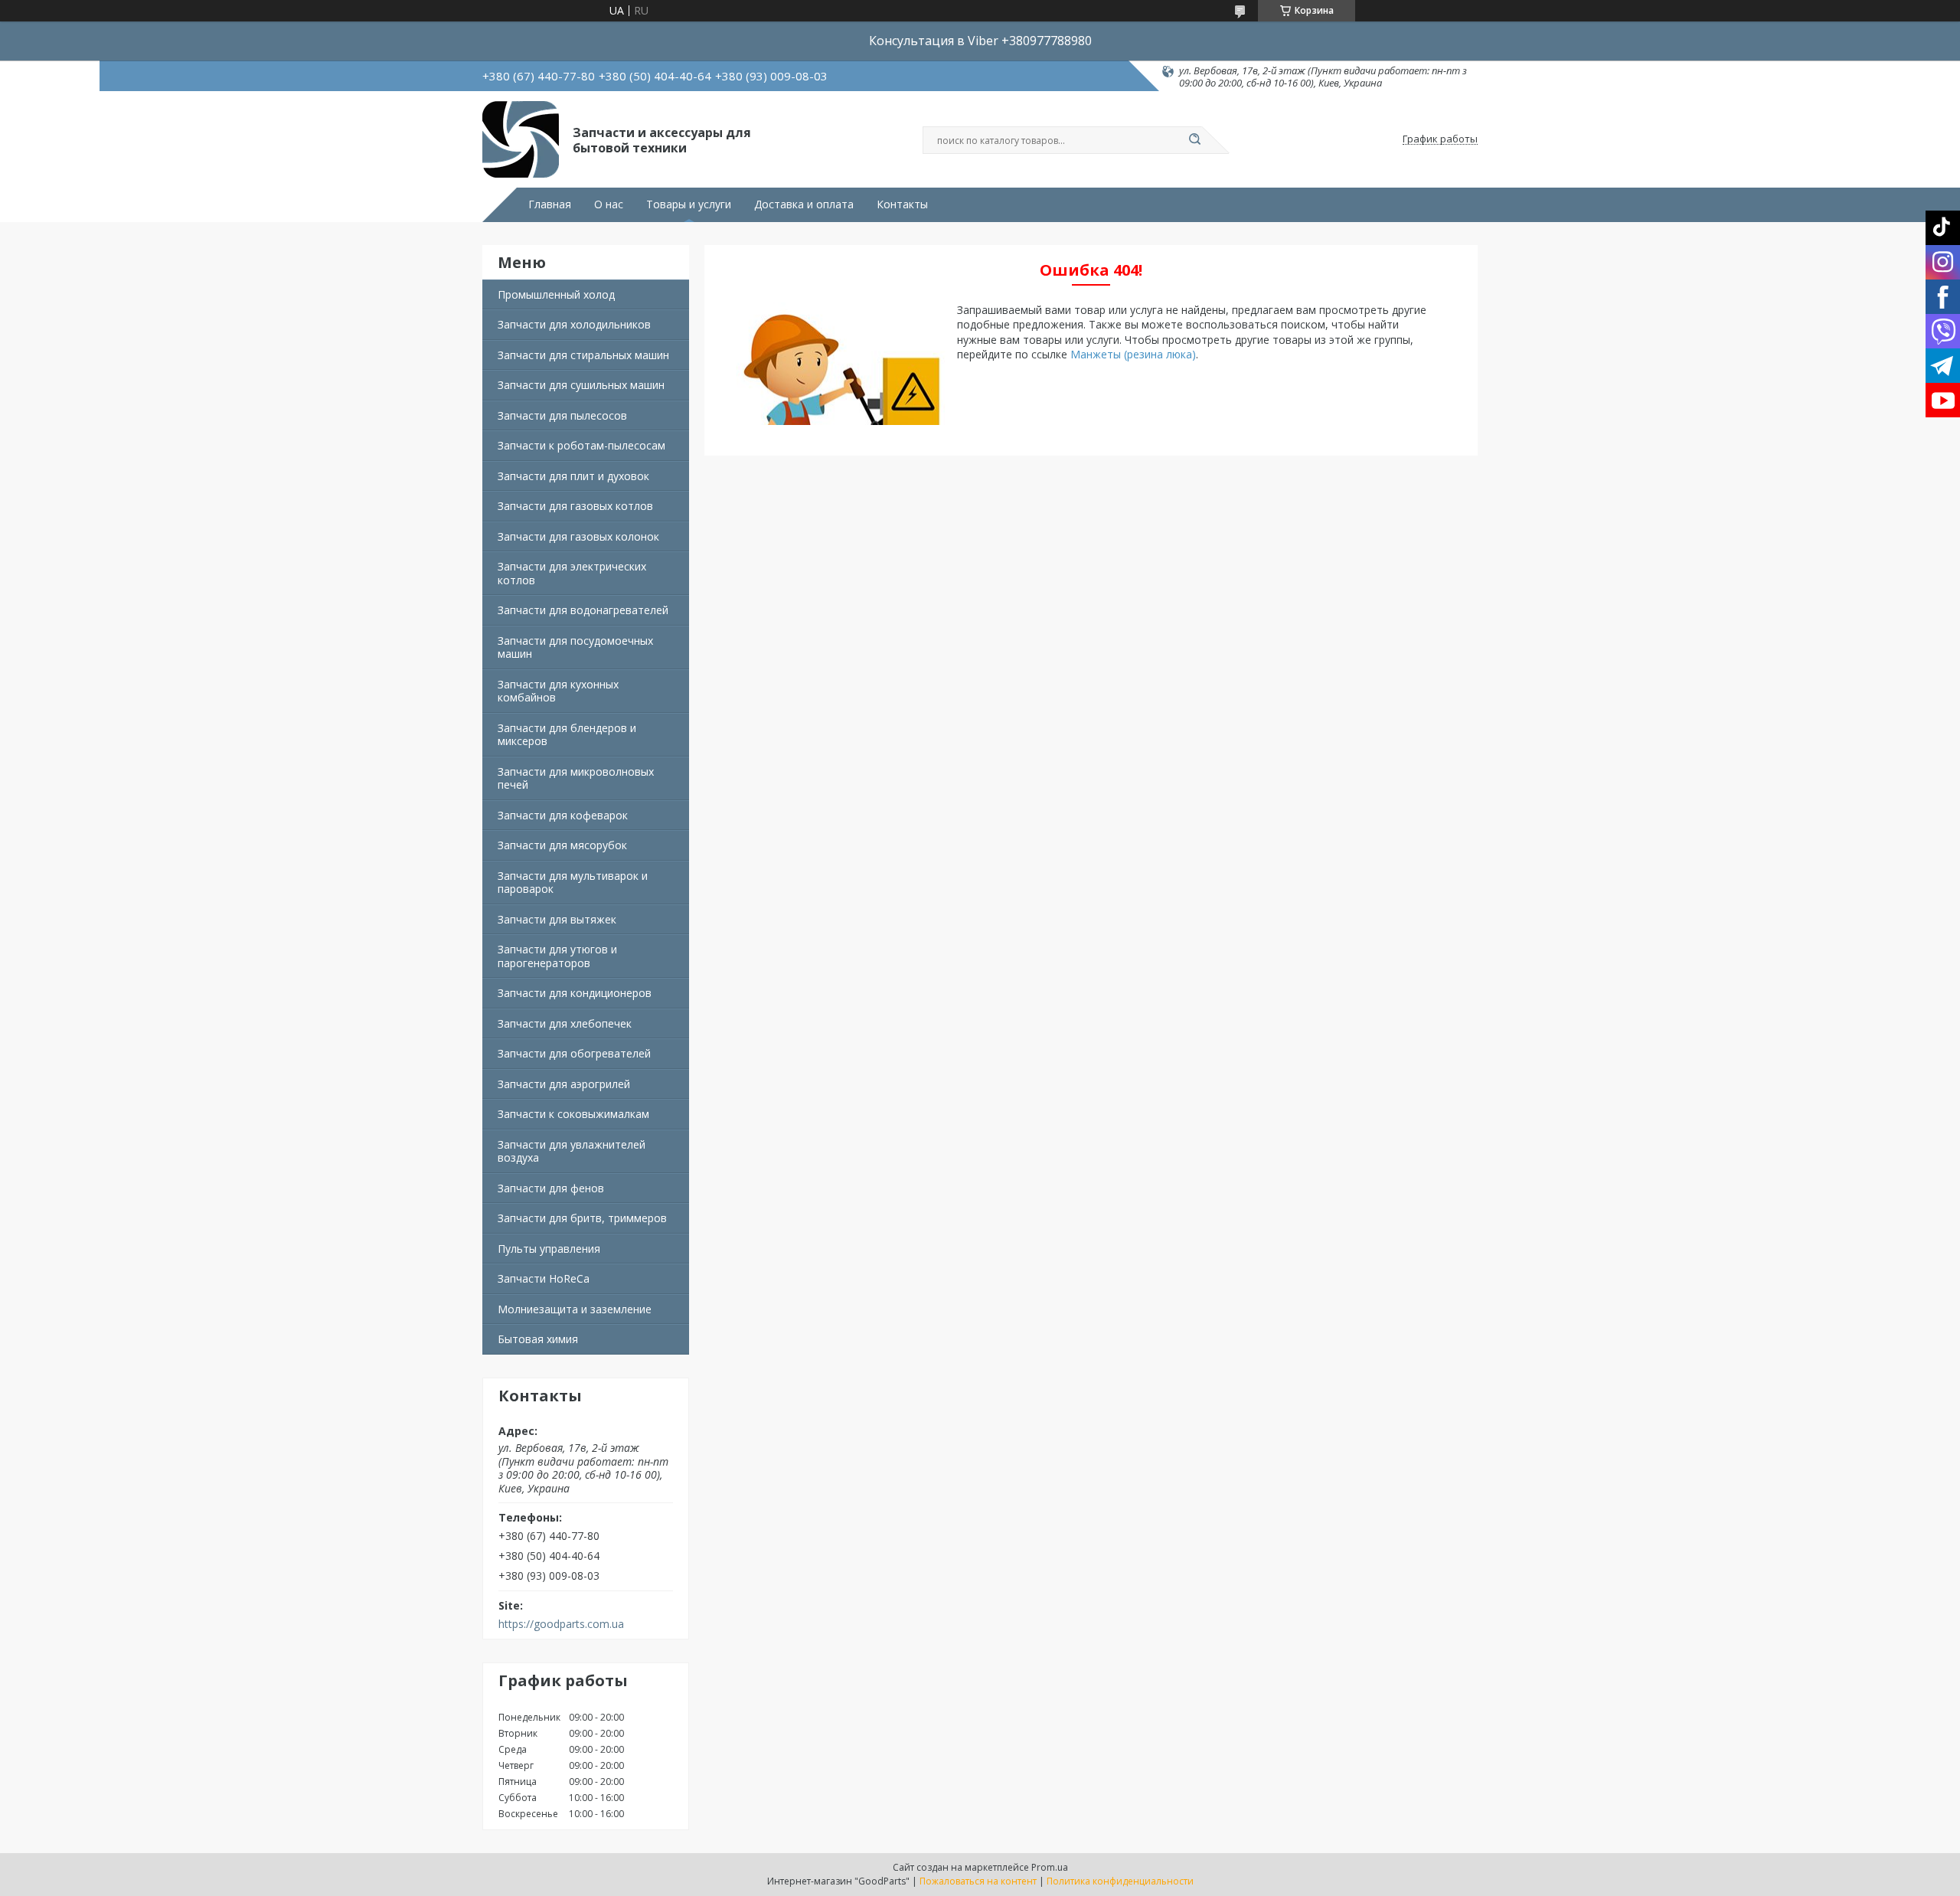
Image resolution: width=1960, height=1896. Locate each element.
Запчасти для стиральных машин (583, 355)
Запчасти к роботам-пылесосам (581, 445)
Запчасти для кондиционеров (575, 993)
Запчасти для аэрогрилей (564, 1084)
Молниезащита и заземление (575, 1309)
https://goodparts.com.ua (561, 1624)
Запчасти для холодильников (574, 324)
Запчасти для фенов (551, 1188)
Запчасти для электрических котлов (572, 573)
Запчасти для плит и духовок (573, 476)
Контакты (902, 204)
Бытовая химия (538, 1339)
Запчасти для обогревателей (574, 1053)
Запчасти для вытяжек (557, 919)
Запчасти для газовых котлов (575, 506)
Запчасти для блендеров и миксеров (567, 735)
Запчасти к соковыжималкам (573, 1114)
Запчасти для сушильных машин (581, 385)
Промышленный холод (556, 294)
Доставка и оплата (804, 204)
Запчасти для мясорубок (562, 845)
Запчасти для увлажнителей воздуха (572, 1151)
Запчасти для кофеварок (563, 815)
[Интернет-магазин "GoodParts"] (521, 139)
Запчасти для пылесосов (562, 415)
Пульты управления (549, 1249)
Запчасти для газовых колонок (578, 536)
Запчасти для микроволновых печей (576, 778)
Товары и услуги (689, 204)
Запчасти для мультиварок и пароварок (573, 883)
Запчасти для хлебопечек (565, 1023)
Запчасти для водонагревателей (583, 610)
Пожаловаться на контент (978, 1881)
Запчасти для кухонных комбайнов (558, 691)
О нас (609, 204)
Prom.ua (1050, 1867)
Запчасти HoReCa (544, 1278)
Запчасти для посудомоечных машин (575, 647)
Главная (550, 204)
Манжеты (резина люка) (1133, 354)
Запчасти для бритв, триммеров (582, 1218)
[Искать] (1194, 140)
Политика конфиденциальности (1120, 1881)
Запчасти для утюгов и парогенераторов (557, 956)
